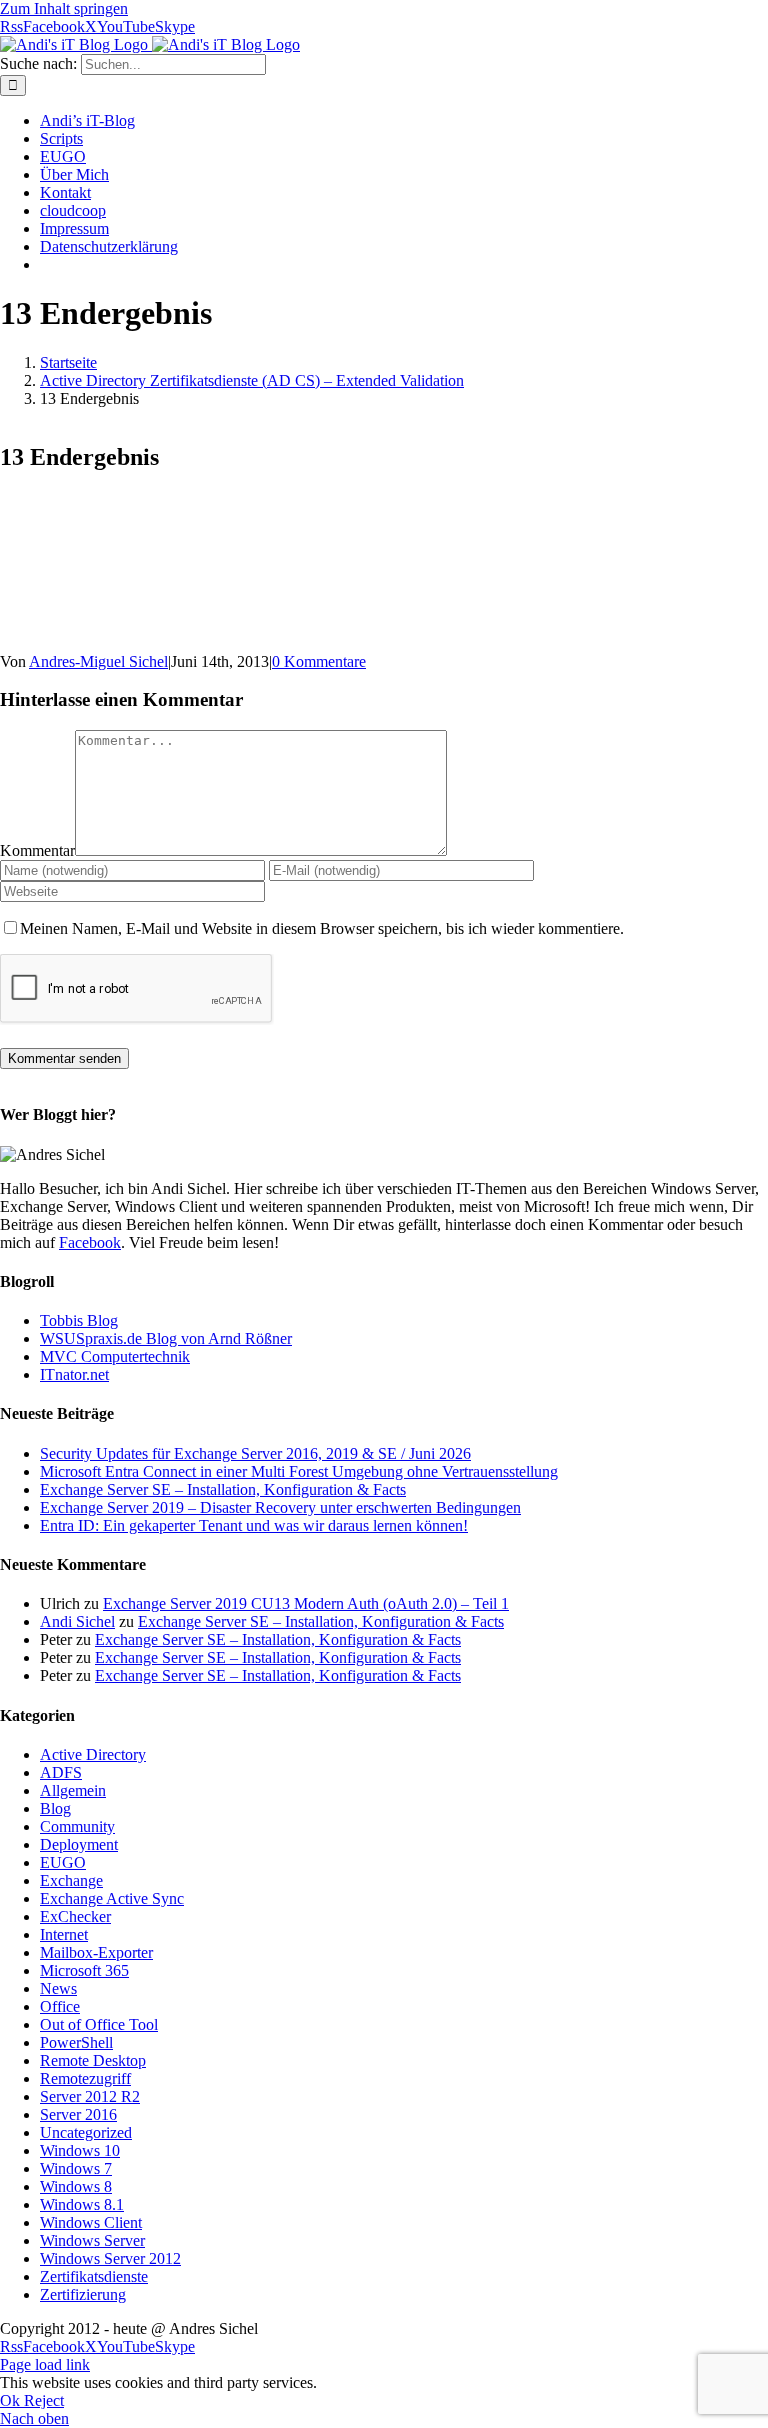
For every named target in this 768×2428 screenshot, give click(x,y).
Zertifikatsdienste (94, 2276)
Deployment (79, 1844)
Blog (55, 1808)
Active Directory (93, 1754)
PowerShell (76, 2042)
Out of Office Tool (99, 2024)
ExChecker (75, 1916)
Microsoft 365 (84, 1970)
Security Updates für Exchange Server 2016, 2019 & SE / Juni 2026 (255, 1453)
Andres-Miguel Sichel (98, 661)
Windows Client (91, 2222)
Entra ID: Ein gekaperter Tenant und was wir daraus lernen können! (254, 1525)
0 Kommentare (319, 661)
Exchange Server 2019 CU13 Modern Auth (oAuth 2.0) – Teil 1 (306, 1603)
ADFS (61, 1772)
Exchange (71, 1880)
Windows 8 (76, 2186)
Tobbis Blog (79, 1320)
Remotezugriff (85, 2078)
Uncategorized (86, 2132)
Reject (44, 2400)
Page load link (45, 2364)
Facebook (90, 1242)
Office (60, 2006)
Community (77, 1826)
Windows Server (92, 2240)
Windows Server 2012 (110, 2258)
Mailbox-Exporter (96, 1952)
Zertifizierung (83, 2294)
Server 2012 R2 (90, 2096)
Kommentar (37, 850)
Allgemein (73, 1790)
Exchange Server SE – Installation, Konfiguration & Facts (223, 1489)
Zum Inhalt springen (64, 8)
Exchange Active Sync (112, 1898)
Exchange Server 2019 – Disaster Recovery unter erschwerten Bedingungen (280, 1507)
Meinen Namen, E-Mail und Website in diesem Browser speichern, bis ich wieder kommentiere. (322, 928)
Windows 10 (80, 2150)
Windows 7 (76, 2168)
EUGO (63, 1862)
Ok (12, 2400)
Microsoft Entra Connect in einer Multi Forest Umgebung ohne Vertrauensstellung (299, 1471)
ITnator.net (74, 1374)
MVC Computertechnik (115, 1356)
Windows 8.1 (82, 2204)
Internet (64, 1934)
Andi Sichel (77, 1621)
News (58, 1988)
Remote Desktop (93, 2060)
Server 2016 (78, 2114)
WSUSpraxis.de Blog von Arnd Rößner (166, 1338)
